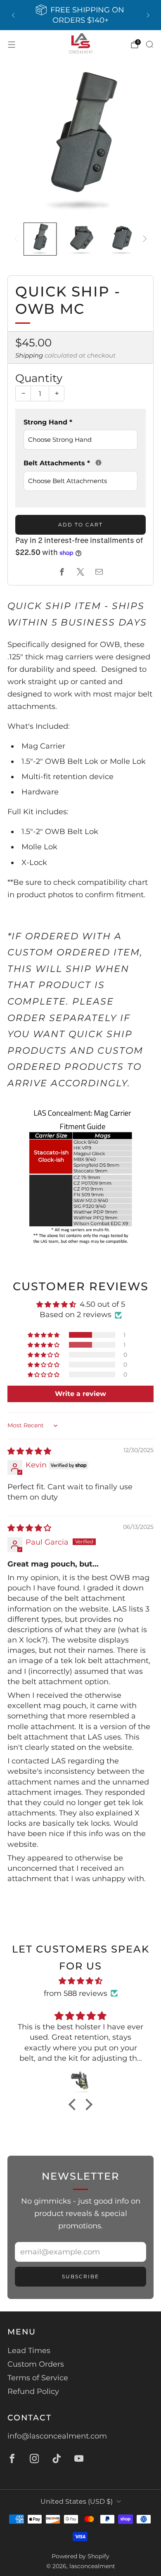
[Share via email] (99, 572)
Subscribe (80, 2276)
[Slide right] (143, 239)
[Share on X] (81, 572)
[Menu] (12, 45)
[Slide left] (18, 239)
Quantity (39, 378)
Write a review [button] (80, 1394)
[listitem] (81, 15)
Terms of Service (38, 2378)
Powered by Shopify (80, 2556)
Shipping (29, 355)
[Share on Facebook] (62, 572)
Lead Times (29, 2351)
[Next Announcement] (148, 15)
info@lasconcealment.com (57, 2436)
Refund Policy (33, 2391)
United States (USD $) (77, 2501)
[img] (29, 1451)
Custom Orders (36, 2364)
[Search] (149, 44)
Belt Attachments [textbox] (80, 462)
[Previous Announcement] (13, 15)
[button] (44, 1335)
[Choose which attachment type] (98, 463)
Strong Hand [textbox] (48, 422)
